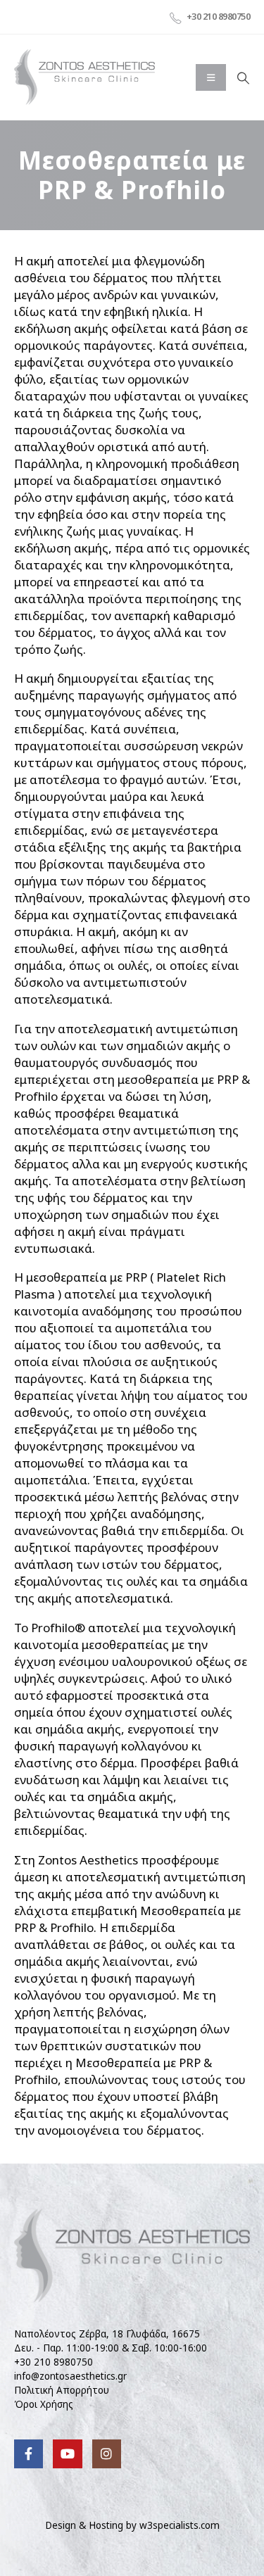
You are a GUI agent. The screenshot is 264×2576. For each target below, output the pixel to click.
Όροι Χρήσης (44, 2404)
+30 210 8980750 (54, 2362)
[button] (243, 78)
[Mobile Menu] (211, 77)
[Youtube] (67, 2454)
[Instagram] (107, 2454)
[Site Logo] (84, 77)
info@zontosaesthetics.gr (70, 2376)
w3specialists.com (180, 2525)
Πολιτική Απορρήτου (62, 2390)
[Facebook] (29, 2454)
